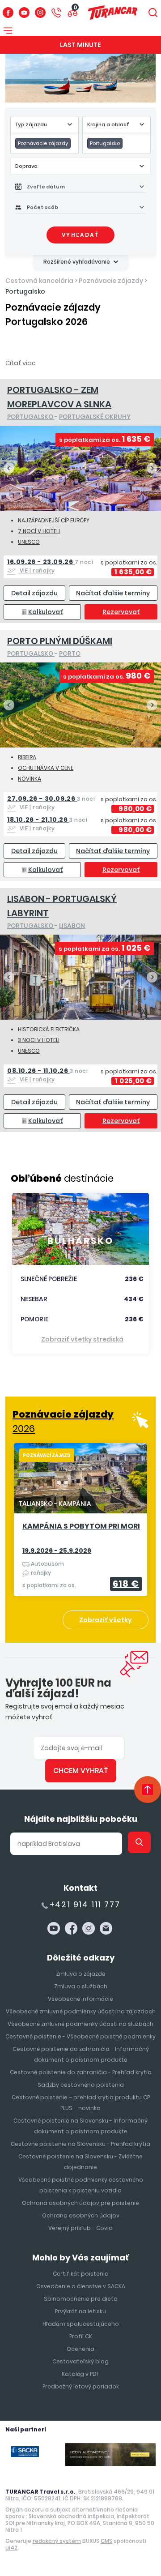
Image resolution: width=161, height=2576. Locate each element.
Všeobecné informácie (80, 1999)
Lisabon (72, 926)
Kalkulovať (46, 612)
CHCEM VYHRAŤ (81, 1771)
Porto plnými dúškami (60, 641)
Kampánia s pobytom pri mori (81, 1527)
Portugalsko (25, 291)
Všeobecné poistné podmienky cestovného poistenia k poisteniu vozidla (81, 2185)
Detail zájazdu (34, 593)
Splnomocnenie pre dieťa (81, 2299)
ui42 (11, 2548)
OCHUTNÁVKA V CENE (46, 768)
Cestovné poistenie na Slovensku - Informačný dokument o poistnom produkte (80, 2126)
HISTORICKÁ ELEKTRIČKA (49, 1029)
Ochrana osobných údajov (81, 2215)
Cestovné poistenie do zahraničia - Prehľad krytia (81, 2072)
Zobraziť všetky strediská (82, 1339)
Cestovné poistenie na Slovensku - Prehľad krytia (80, 2144)
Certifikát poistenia (81, 2274)
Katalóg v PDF (80, 2374)
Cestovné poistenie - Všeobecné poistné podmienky (80, 2036)
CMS (106, 2541)
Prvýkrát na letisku (80, 2311)
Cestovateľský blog (80, 2361)
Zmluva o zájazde (81, 1974)
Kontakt (80, 1888)
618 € (126, 1584)
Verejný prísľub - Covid (80, 2228)
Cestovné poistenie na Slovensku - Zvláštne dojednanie (80, 2162)
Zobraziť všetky (106, 1620)
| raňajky (50, 566)
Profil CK (81, 2336)
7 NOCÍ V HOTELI (39, 531)
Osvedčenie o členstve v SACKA (81, 2286)
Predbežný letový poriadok (81, 2386)
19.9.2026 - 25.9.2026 (57, 1551)
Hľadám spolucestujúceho (81, 2324)
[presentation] (9, 468)
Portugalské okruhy (95, 417)
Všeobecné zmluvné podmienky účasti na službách (80, 2024)
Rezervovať (121, 612)
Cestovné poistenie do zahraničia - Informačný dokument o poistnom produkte (81, 2054)
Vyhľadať (80, 235)
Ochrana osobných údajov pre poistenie (80, 2203)
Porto (70, 654)
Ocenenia (80, 2349)
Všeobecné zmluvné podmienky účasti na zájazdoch (81, 2011)
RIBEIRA (27, 757)
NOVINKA (30, 779)
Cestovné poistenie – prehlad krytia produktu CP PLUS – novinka (81, 2103)
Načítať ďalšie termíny (113, 593)
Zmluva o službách (81, 1986)
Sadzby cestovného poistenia (81, 2085)
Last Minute (80, 45)
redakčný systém (57, 2541)
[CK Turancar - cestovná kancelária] (113, 13)
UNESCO (29, 542)
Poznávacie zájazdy (111, 281)
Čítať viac (21, 363)
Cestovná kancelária (39, 281)
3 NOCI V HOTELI (39, 1040)
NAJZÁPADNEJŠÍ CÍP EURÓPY (54, 520)
